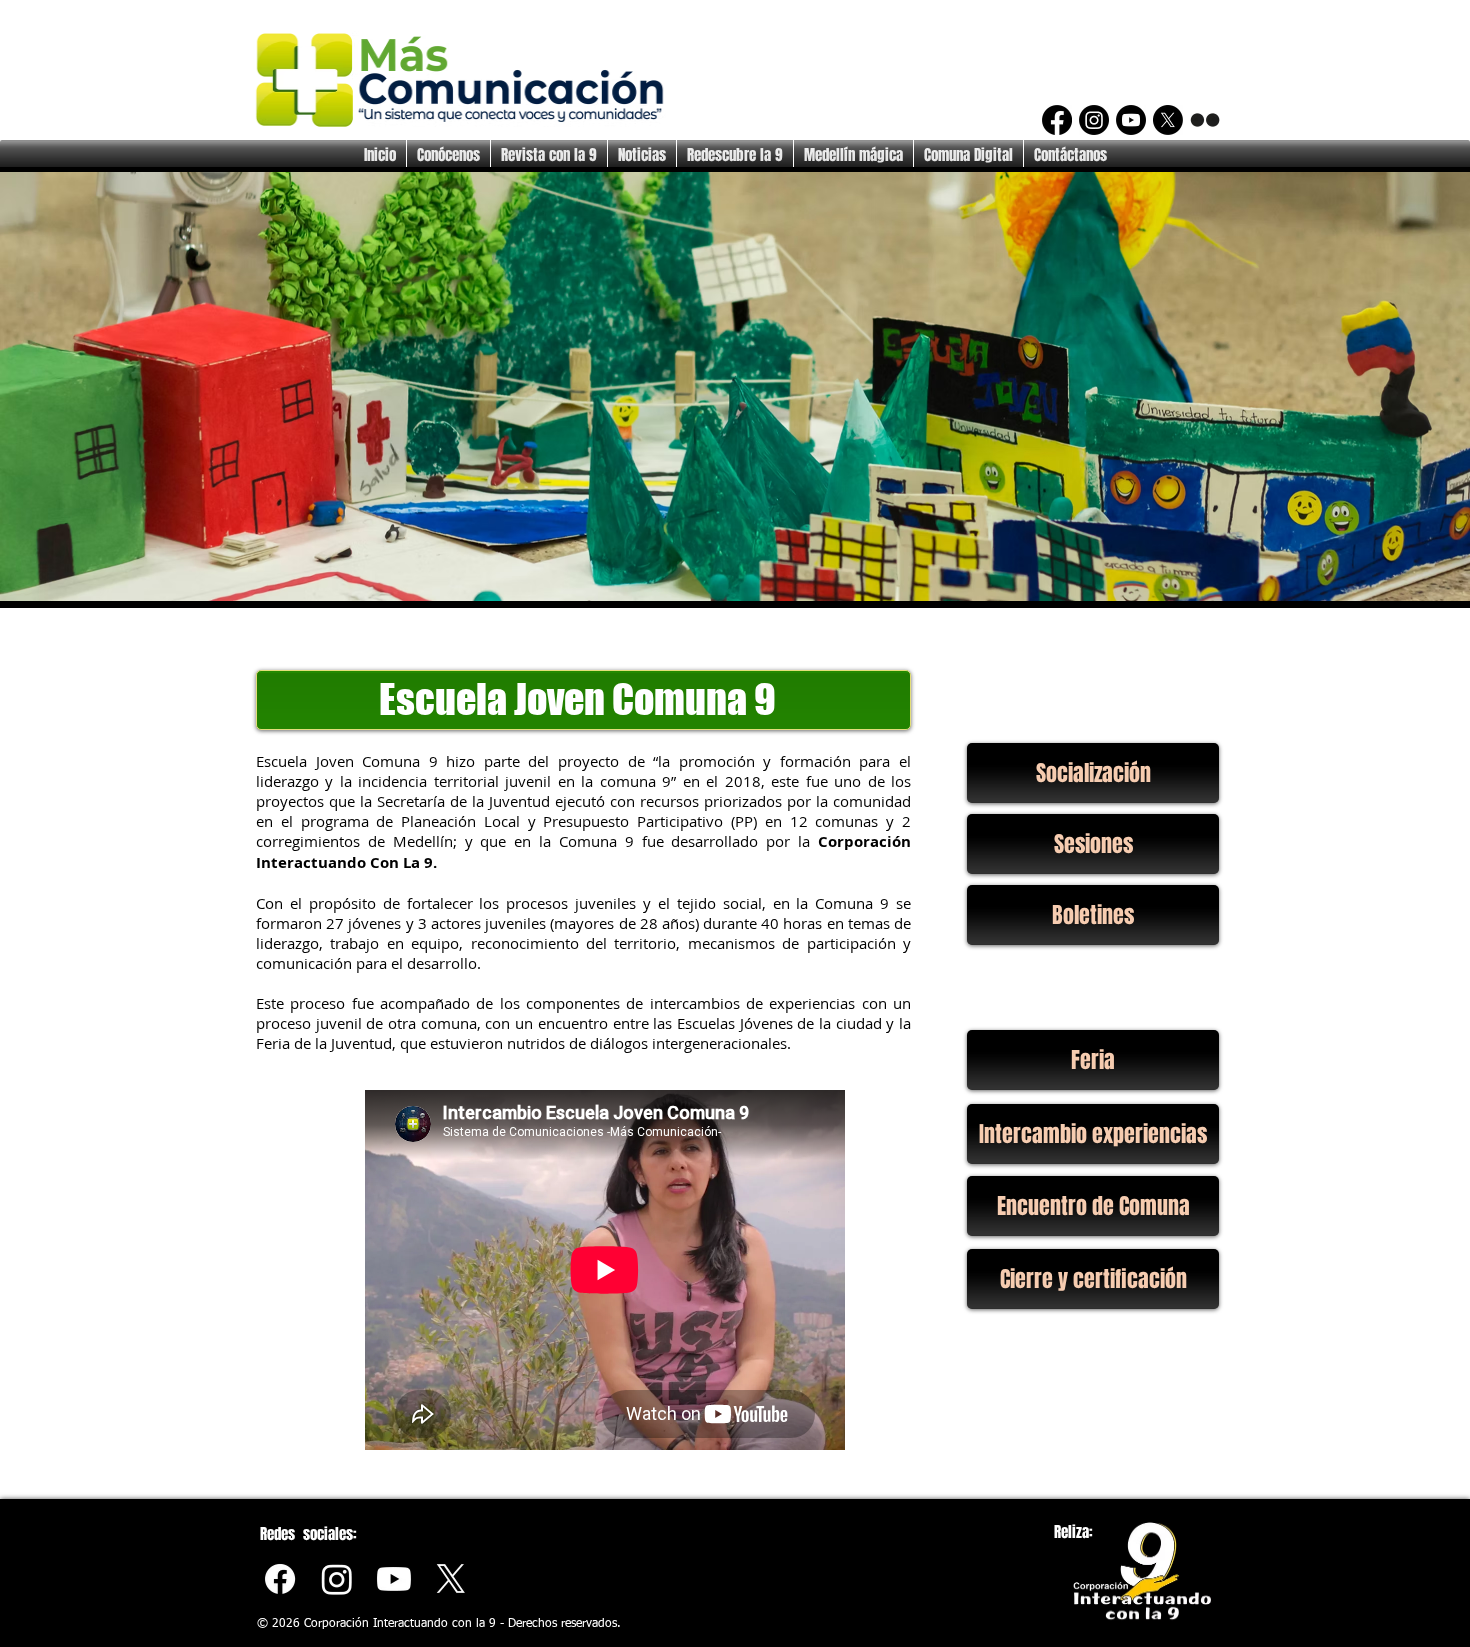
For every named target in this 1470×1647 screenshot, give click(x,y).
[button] (735, 386)
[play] (1421, 583)
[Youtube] (394, 1579)
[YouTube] (1131, 120)
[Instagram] (1094, 120)
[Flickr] (1205, 120)
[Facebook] (1057, 120)
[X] (1168, 120)
